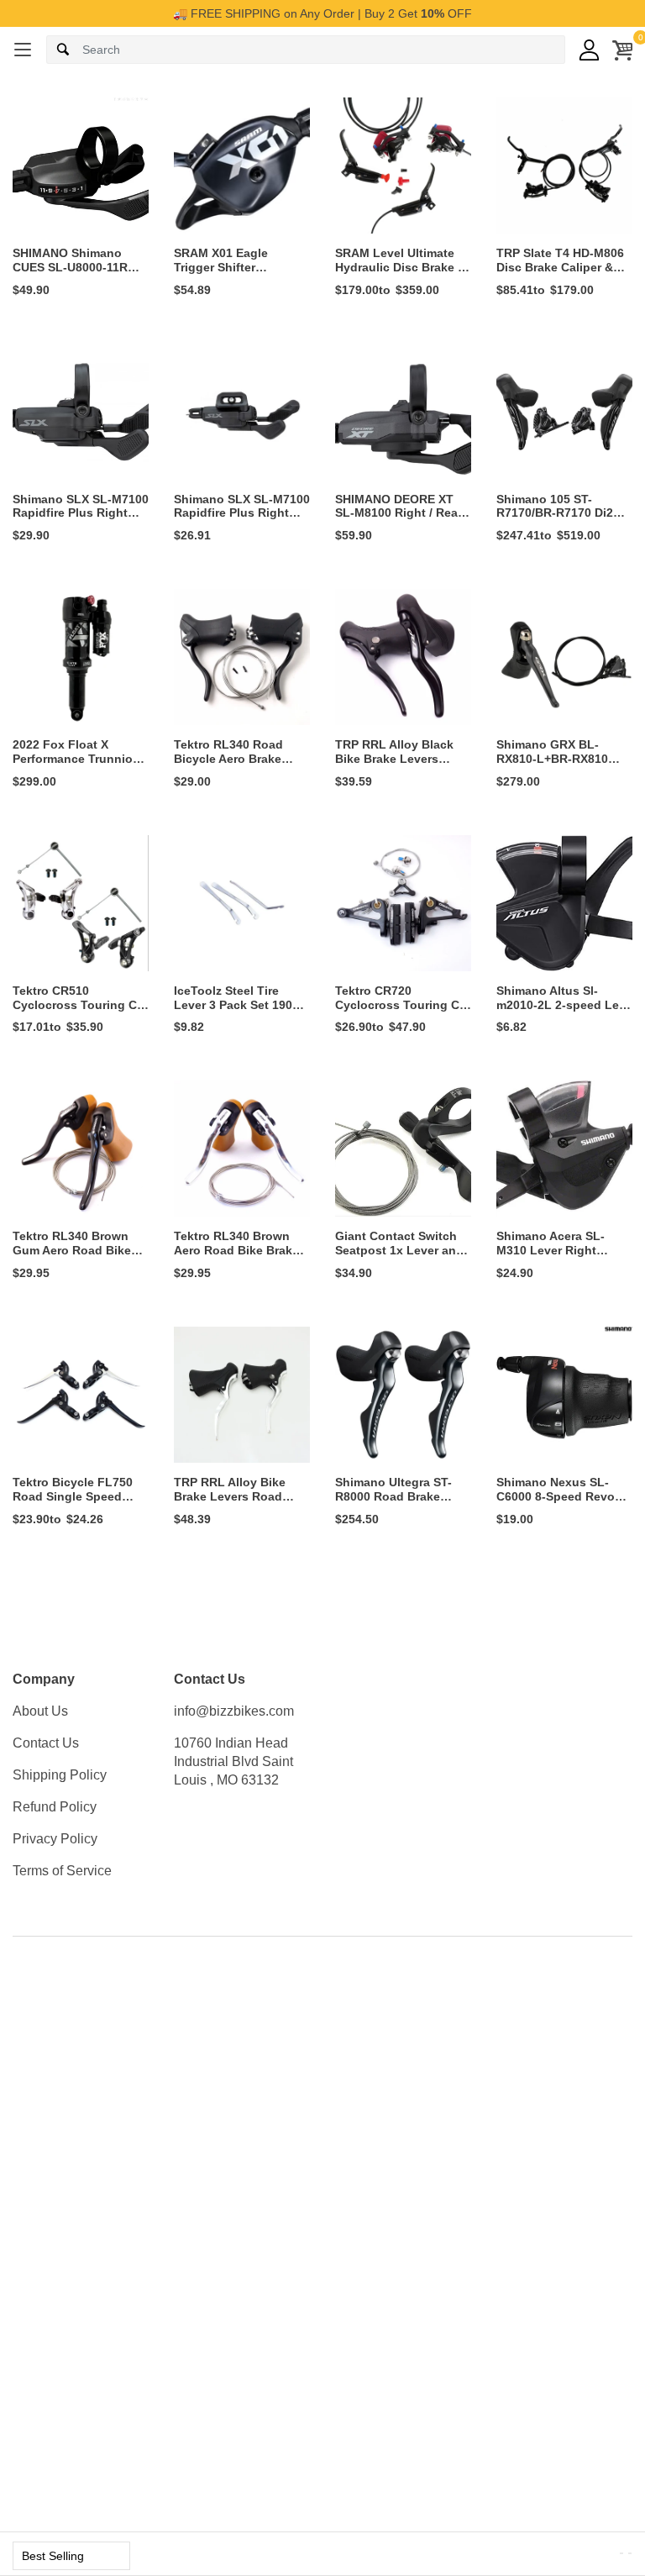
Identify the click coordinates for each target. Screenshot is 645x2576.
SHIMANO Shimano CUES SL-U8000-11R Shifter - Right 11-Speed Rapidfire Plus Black (81, 274)
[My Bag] (622, 50)
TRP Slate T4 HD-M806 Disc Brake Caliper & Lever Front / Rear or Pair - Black (560, 274)
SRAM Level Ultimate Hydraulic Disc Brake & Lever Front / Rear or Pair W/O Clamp (401, 274)
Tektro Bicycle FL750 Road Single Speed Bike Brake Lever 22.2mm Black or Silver (77, 1503)
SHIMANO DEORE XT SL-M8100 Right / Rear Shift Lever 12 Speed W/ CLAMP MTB (403, 520)
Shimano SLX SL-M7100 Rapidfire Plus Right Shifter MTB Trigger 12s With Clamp (81, 520)
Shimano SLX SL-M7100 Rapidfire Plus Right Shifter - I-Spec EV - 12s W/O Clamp (242, 520)
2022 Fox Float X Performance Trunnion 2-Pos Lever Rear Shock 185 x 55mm (76, 765)
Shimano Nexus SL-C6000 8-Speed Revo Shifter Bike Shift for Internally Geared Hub (559, 1503)
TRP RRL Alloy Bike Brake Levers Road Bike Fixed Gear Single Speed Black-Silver (239, 1503)
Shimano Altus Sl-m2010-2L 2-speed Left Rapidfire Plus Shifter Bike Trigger (562, 1012)
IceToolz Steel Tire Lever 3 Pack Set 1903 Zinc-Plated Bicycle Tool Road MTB (236, 1012)
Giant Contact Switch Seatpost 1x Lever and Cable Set (399, 1250)
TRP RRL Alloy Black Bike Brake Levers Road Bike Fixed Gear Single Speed (397, 765)
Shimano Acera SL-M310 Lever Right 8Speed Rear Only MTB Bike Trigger (562, 1257)
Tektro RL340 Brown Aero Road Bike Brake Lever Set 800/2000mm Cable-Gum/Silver (238, 1257)
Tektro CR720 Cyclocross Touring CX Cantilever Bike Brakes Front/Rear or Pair (401, 1012)
